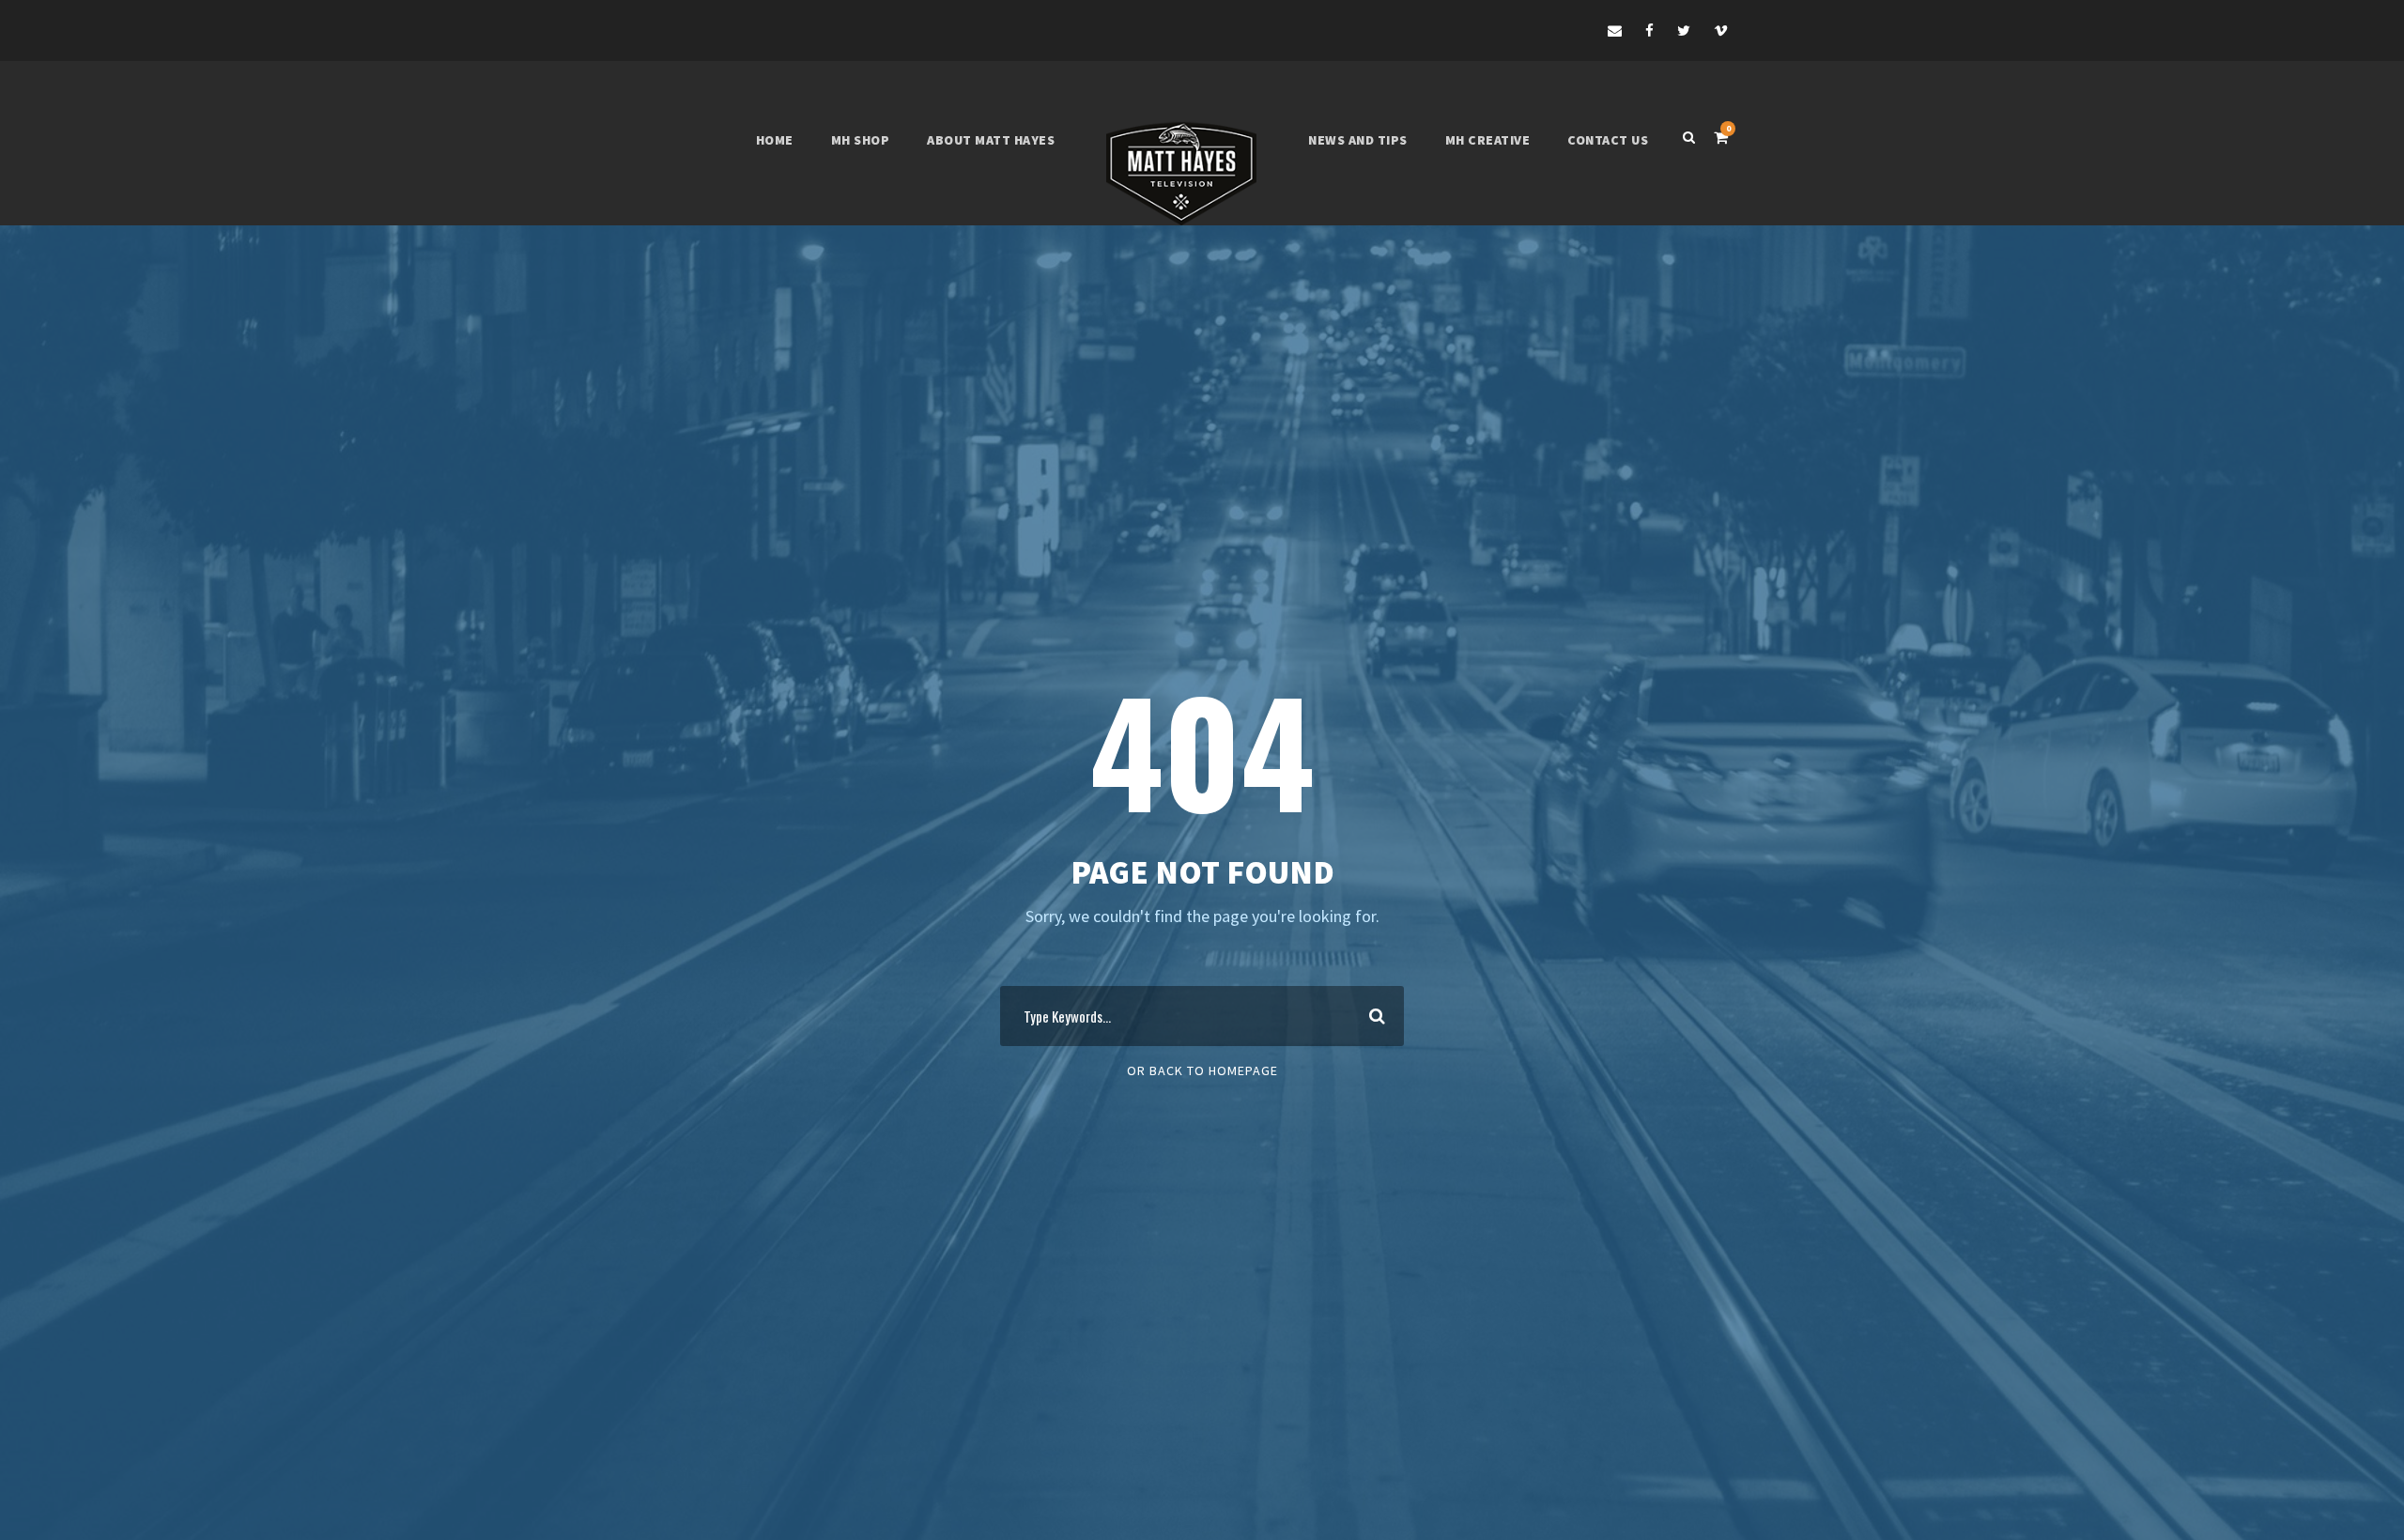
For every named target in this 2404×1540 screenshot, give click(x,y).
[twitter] (1684, 31)
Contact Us (1608, 140)
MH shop (861, 140)
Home (775, 140)
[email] (1615, 31)
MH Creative (1488, 140)
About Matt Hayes (991, 140)
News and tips (1358, 140)
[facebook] (1649, 31)
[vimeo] (1721, 31)
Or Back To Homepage (1202, 1070)
